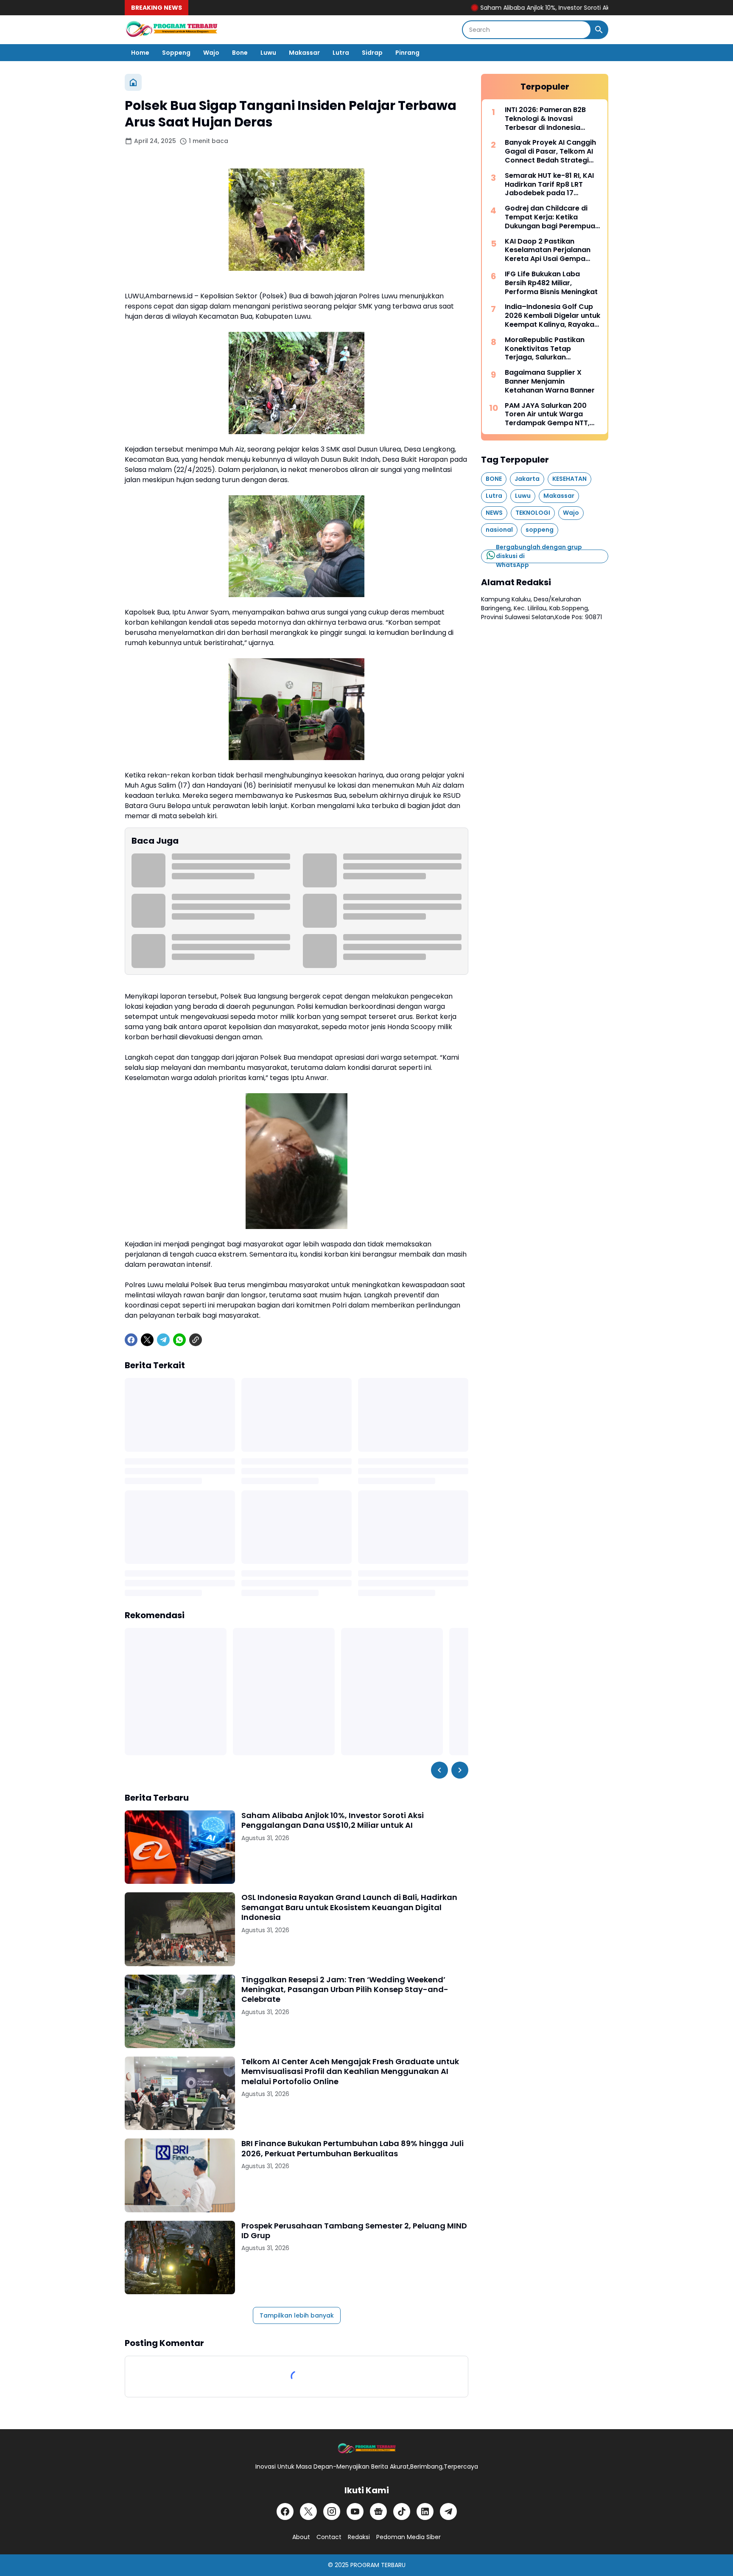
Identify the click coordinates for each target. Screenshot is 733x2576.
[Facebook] (131, 1340)
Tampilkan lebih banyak (297, 2315)
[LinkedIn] (425, 2511)
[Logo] (366, 2449)
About (301, 2537)
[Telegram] (163, 1340)
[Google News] (378, 2511)
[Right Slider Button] (460, 1770)
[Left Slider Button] (439, 1770)
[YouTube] (355, 2511)
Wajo (211, 53)
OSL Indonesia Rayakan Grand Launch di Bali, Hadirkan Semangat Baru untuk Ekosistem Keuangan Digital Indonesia (349, 1907)
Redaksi (359, 2537)
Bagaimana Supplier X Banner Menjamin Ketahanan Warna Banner (550, 382)
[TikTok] (402, 2511)
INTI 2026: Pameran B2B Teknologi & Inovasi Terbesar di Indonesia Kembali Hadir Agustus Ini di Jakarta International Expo (553, 119)
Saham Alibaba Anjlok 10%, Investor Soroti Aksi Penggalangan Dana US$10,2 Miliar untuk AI (555, 8)
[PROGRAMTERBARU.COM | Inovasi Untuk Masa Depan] (171, 30)
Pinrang (407, 53)
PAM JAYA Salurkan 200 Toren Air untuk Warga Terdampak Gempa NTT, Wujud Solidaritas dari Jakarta (547, 415)
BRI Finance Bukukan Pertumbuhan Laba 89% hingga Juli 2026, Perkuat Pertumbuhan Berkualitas (353, 2148)
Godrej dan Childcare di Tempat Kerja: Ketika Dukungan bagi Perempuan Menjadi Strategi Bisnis (552, 217)
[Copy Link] (196, 1340)
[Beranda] (133, 82)
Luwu (268, 53)
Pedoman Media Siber (408, 2537)
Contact (329, 2537)
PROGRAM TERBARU (378, 2565)
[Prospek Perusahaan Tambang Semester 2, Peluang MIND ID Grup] (180, 2258)
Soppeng (176, 53)
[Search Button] (599, 30)
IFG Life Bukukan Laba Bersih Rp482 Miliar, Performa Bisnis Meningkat (551, 283)
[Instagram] (332, 2511)
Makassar (304, 53)
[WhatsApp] (179, 1340)
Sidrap (372, 53)
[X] (147, 1340)
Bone (240, 53)
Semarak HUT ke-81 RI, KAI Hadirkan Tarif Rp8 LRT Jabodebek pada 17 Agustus (549, 185)
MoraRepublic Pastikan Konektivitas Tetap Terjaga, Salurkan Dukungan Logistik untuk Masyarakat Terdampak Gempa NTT (547, 349)
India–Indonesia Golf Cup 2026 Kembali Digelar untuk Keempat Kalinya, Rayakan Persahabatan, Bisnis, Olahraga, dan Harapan (553, 316)
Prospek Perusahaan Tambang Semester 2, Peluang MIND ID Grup (354, 2231)
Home (140, 53)
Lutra (341, 53)
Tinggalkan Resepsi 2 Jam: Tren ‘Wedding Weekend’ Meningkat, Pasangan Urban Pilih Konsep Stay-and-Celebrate (345, 1990)
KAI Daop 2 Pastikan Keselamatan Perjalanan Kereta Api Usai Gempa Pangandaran (548, 250)
